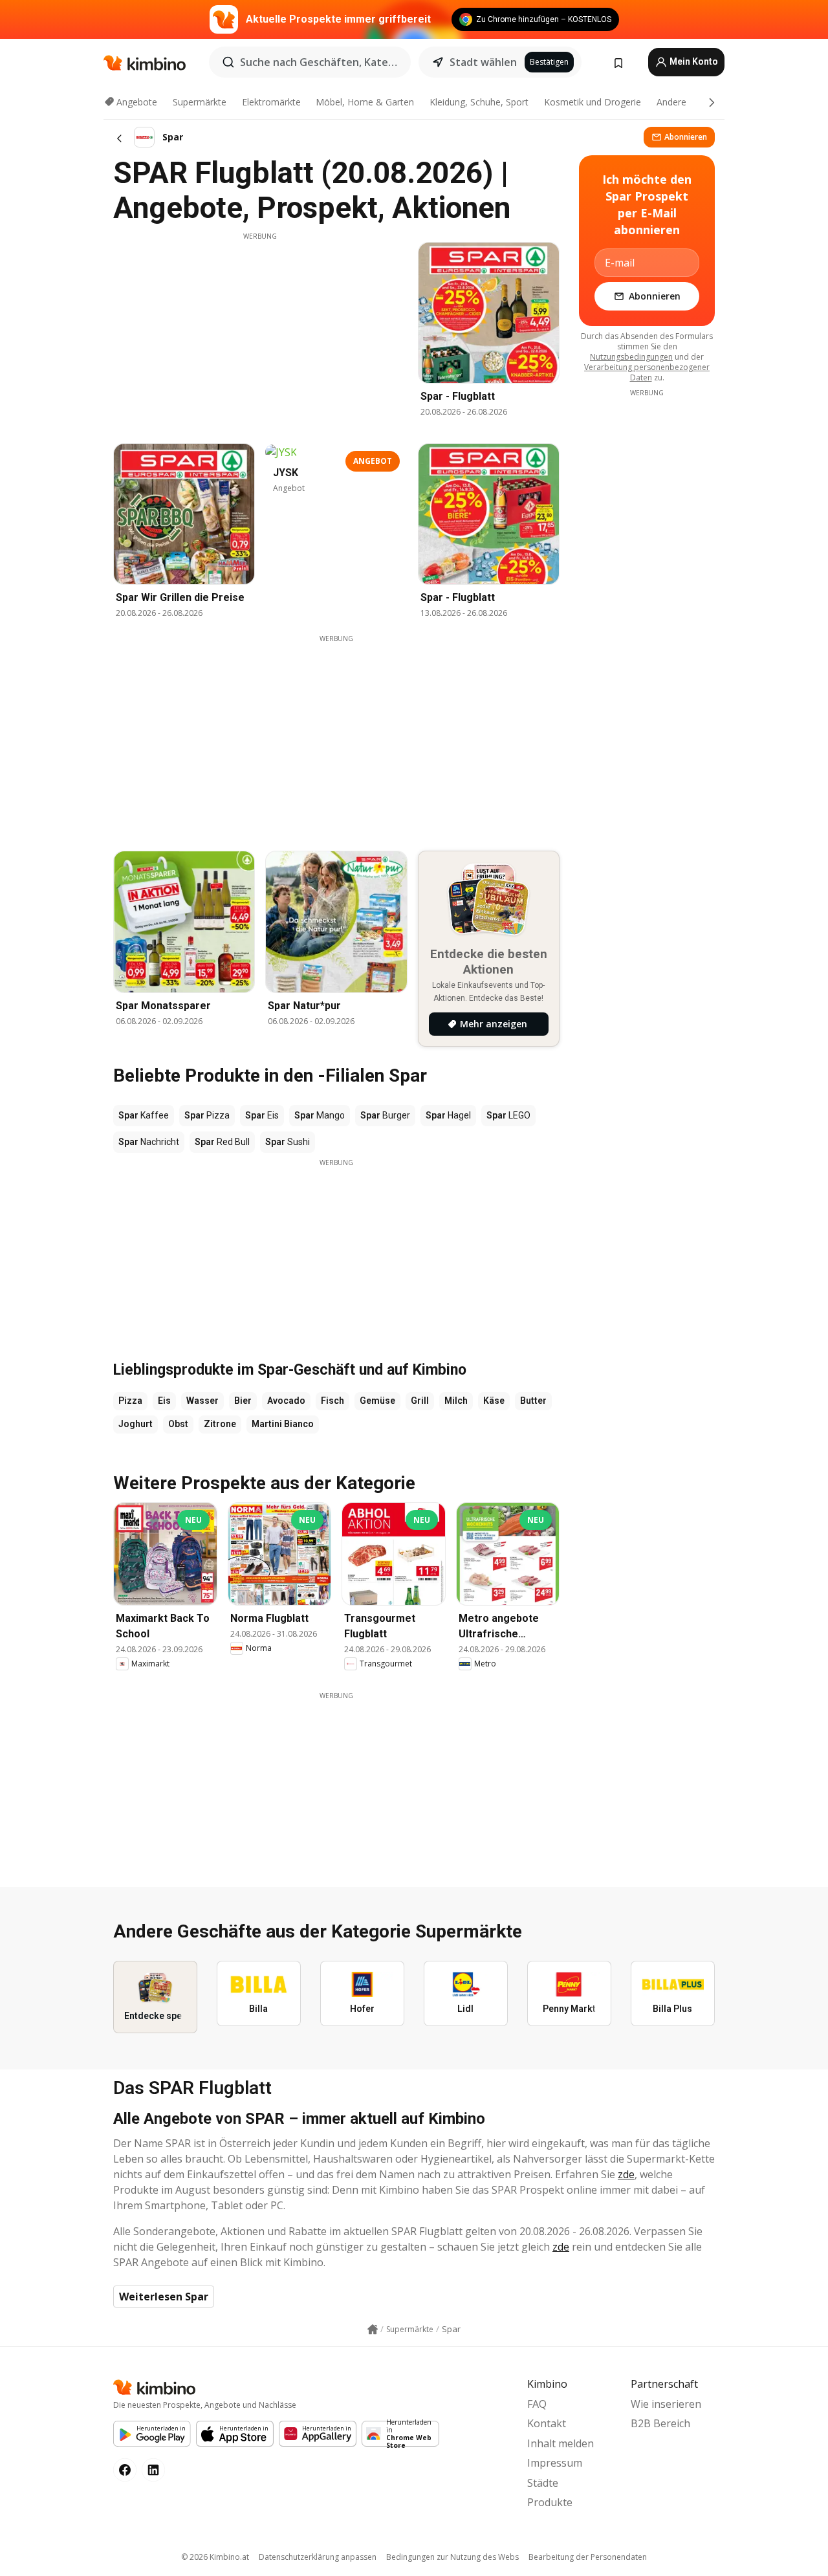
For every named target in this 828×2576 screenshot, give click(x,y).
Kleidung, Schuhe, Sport (479, 102)
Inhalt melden (561, 2443)
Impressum (555, 2463)
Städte (543, 2483)
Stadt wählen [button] (483, 62)
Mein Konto (693, 61)
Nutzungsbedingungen (631, 357)
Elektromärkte (271, 102)
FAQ (537, 2404)
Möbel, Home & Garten (365, 102)
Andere (671, 102)
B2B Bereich (660, 2423)
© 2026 (215, 2557)
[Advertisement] (260, 332)
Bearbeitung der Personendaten (588, 2557)
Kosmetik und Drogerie (593, 102)
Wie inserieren (666, 2404)
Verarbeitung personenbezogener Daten (647, 372)
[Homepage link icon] (373, 2330)
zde (626, 2174)
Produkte (550, 2502)
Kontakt (547, 2423)
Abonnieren (686, 137)
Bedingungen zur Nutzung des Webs (452, 2557)
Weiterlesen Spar (164, 2297)
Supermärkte (200, 102)
